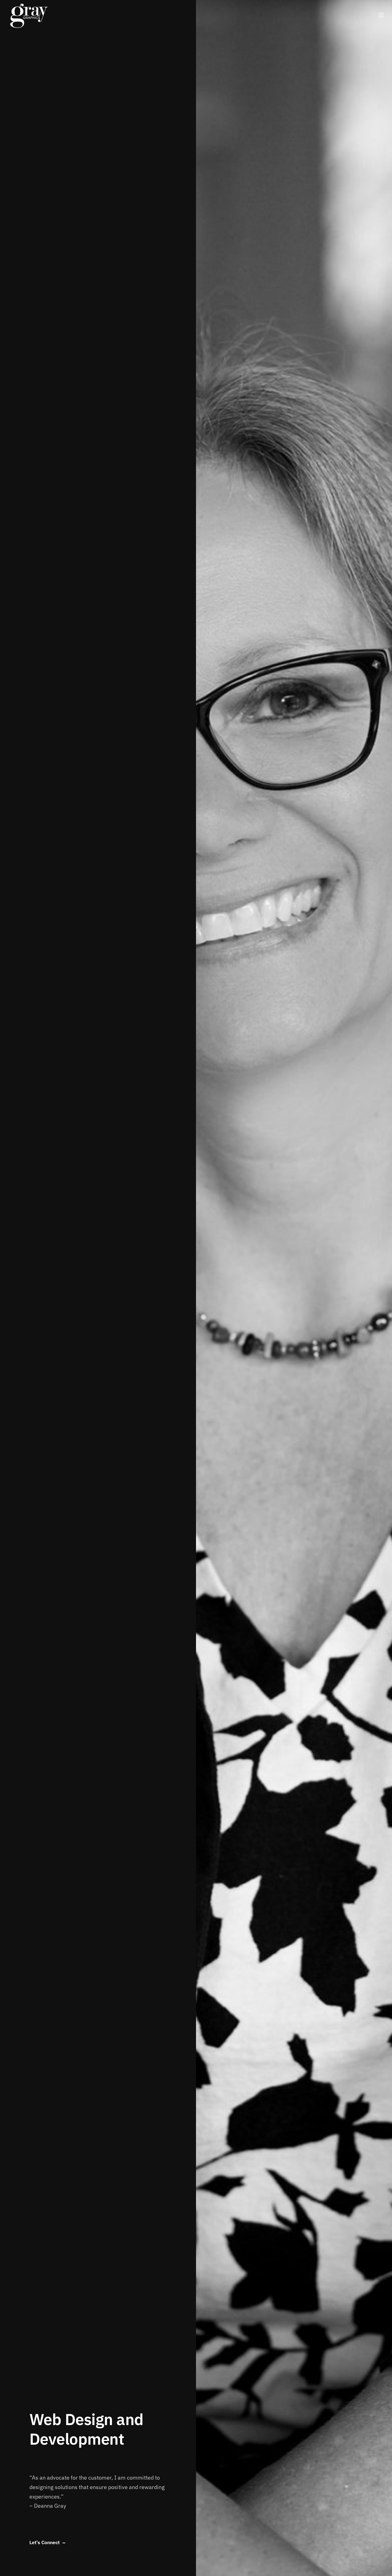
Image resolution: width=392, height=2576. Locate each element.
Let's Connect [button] (45, 2543)
